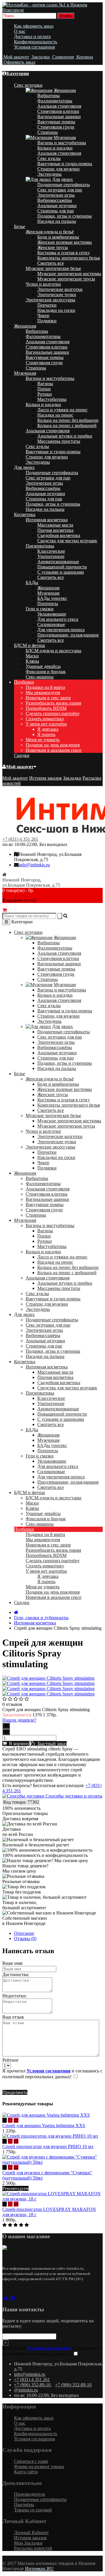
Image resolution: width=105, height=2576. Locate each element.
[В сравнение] (16, 2120)
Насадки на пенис (55, 415)
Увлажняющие (52, 614)
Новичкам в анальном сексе (54, 750)
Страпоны (48, 132)
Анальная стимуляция (59, 106)
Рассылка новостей (33, 2548)
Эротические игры (56, 195)
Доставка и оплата (32, 37)
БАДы (32, 583)
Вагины (45, 384)
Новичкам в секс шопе (48, 698)
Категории (18, 73)
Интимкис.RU (39, 2569)
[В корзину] (5, 2120)
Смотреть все (51, 263)
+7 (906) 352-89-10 (32, 2385)
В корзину (18, 1744)
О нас (20, 31)
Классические (51, 551)
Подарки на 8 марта (45, 687)
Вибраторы (49, 96)
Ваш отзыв (13, 2017)
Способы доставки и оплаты (73, 1796)
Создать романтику (45, 719)
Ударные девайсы (43, 666)
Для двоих (63, 179)
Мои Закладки (28, 2543)
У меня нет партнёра (46, 724)
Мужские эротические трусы (66, 279)
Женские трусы (53, 247)
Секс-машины (40, 677)
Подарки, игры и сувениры (65, 216)
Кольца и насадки (55, 148)
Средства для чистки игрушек (67, 541)
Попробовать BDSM (46, 708)
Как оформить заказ (34, 26)
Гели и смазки (40, 609)
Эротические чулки (57, 295)
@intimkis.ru (26, 2390)
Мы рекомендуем (43, 693)
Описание (24, 1933)
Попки (44, 389)
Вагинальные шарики (59, 117)
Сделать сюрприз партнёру (53, 713)
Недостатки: (15, 1996)
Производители (30, 2494)
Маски (32, 656)
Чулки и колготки (43, 284)
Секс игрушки (28, 85)
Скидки (22, 755)
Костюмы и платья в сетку (64, 253)
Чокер (43, 315)
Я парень (46, 734)
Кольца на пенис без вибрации (68, 420)
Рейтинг (11, 2060)
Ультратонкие (51, 556)
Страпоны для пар (56, 211)
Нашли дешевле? (19, 1720)
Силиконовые (51, 624)
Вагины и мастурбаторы (62, 143)
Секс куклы (49, 158)
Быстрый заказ (51, 1744)
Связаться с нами (31, 2461)
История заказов (45, 778)
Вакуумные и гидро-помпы (65, 164)
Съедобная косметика (59, 535)
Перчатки (47, 305)
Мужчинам (65, 137)
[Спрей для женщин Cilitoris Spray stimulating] (48, 1678)
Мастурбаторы (52, 399)
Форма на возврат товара (39, 2466)
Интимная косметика (47, 520)
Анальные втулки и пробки (65, 436)
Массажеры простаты (59, 441)
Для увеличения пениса (61, 630)
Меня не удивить (43, 740)
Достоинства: (16, 1975)
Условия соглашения (34, 47)
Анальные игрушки (57, 206)
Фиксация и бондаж (46, 672)
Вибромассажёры (55, 200)
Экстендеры (49, 174)
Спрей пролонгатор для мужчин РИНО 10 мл (48, 2146)
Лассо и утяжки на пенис (62, 410)
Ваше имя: (13, 1963)
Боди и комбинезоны (58, 237)
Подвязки (47, 321)
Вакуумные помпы (56, 122)
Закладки (72, 778)
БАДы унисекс (52, 598)
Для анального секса (58, 619)
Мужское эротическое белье (53, 268)
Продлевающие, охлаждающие (68, 635)
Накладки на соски (56, 310)
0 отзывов (12, 1704)
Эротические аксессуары (50, 300)
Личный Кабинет (31, 2533)
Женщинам (65, 90)
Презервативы (40, 546)
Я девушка (48, 729)
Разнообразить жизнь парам (53, 703)
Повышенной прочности (62, 567)
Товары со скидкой (33, 2510)
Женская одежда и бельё (50, 232)
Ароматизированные (58, 562)
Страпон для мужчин (58, 169)
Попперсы (48, 603)
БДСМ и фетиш (29, 645)
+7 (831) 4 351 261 (20, 839)
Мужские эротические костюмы (69, 274)
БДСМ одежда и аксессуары (54, 651)
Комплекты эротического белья (69, 258)
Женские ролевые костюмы (65, 242)
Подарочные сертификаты (64, 185)
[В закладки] (10, 2120)
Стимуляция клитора (58, 111)
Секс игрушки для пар (60, 190)
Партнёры (24, 2505)
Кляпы (32, 661)
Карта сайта (26, 2472)
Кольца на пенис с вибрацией (67, 425)
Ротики (45, 394)
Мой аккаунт (20, 767)
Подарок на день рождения (53, 745)
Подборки (24, 682)
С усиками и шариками (61, 572)
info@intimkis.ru (34, 865)
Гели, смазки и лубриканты (41, 1618)
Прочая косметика (55, 530)
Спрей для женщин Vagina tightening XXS (44, 2126)
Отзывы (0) (25, 1938)
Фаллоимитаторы (55, 101)
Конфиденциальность (36, 42)
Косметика (25, 514)
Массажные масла (55, 525)
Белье (20, 226)
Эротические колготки (60, 289)
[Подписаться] (5, 2343)
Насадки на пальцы (57, 221)
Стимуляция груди (56, 127)
